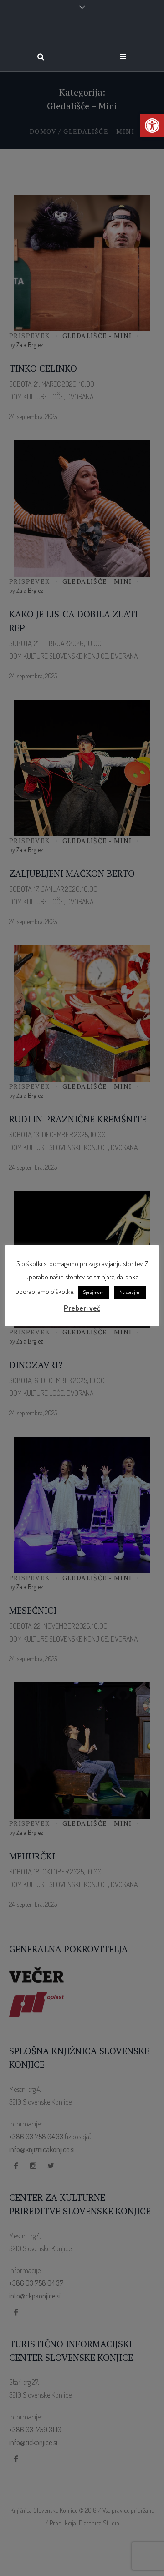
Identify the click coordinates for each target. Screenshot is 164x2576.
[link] (152, 126)
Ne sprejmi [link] (130, 1292)
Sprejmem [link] (94, 1292)
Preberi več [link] (82, 1308)
